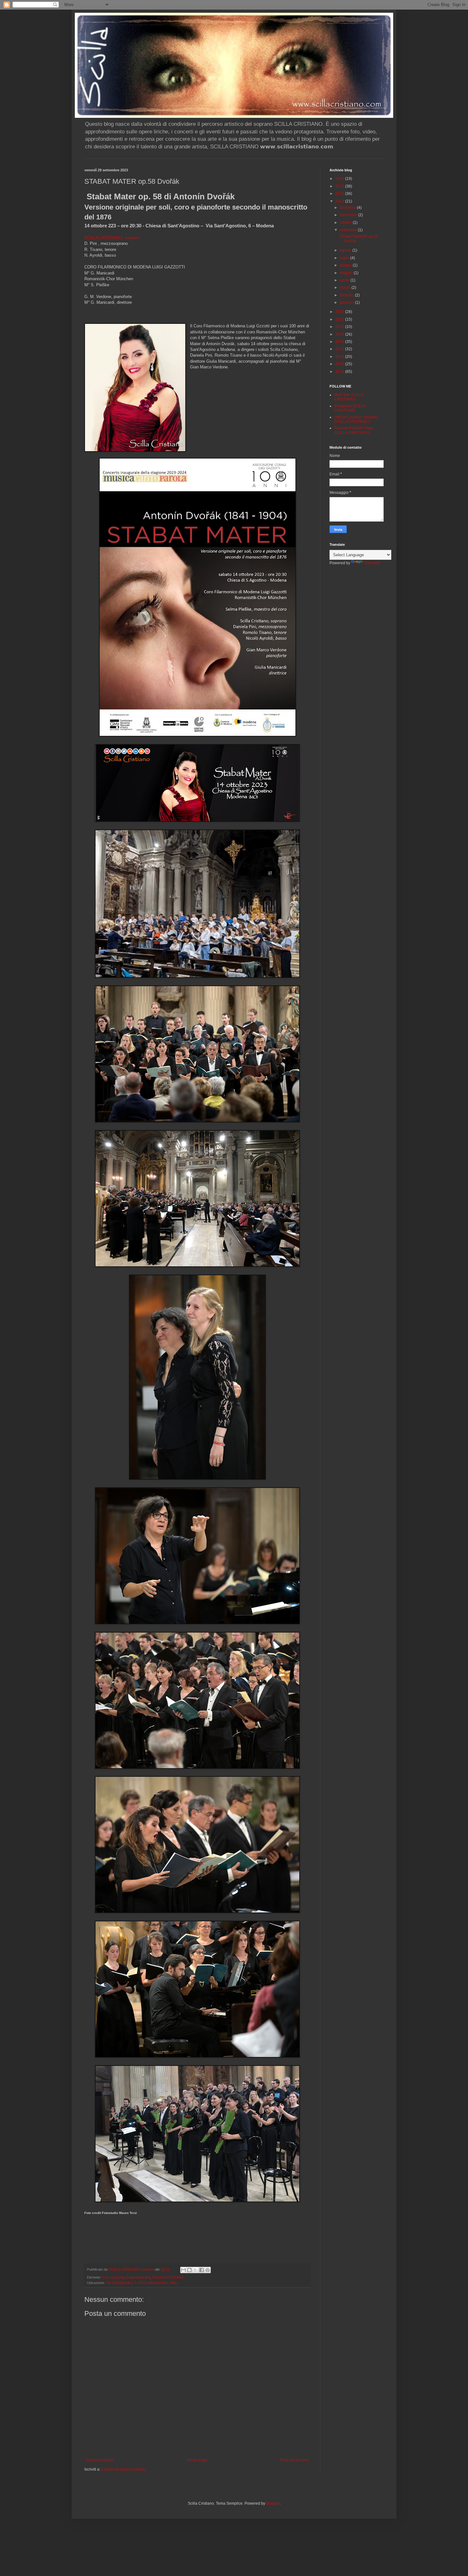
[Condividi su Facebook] (202, 2270)
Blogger (273, 2503)
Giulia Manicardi (138, 2277)
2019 (340, 334)
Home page (197, 2460)
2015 (340, 364)
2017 (340, 349)
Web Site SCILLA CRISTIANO (349, 397)
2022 (340, 312)
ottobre (346, 223)
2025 (340, 186)
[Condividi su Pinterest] (208, 2270)
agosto (346, 250)
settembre (349, 230)
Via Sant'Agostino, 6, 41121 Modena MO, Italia (141, 2283)
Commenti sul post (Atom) (124, 2469)
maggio (347, 273)
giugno (346, 265)
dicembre (348, 208)
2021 (340, 319)
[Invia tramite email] (183, 2270)
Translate (372, 563)
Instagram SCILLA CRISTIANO (350, 408)
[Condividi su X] (195, 2270)
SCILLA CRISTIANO (168, 2277)
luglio (345, 258)
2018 (340, 342)
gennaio (347, 302)
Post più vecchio (295, 2460)
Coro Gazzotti (113, 2277)
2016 (340, 357)
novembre (349, 215)
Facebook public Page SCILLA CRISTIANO (354, 430)
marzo (346, 288)
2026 (340, 179)
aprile (345, 280)
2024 (340, 194)
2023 (340, 201)
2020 (340, 327)
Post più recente (100, 2460)
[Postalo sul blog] (189, 2270)
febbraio (347, 295)
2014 (340, 372)
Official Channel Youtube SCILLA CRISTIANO (356, 419)
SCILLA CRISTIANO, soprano (112, 238)
